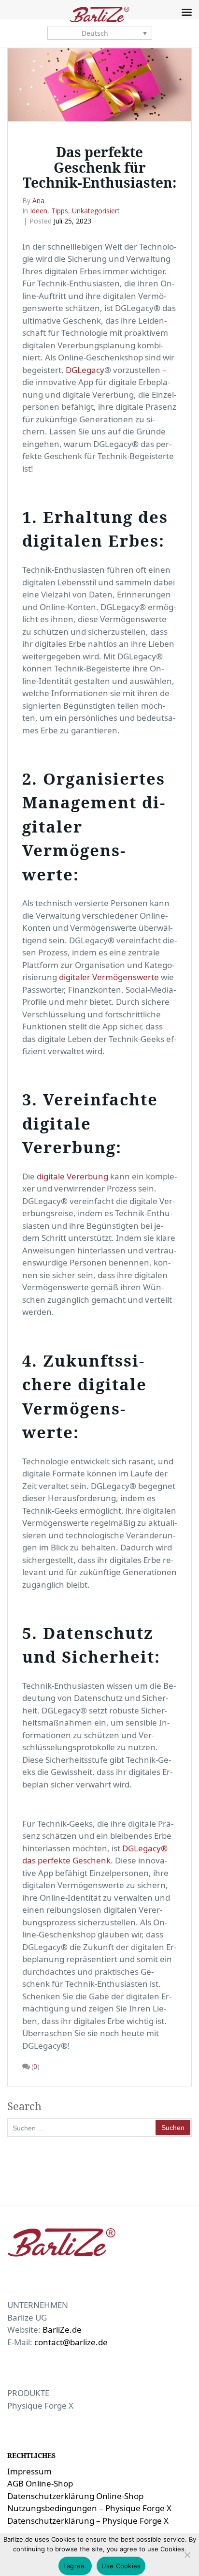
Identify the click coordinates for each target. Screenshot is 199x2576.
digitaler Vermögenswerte (109, 977)
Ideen (39, 211)
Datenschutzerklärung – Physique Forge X (88, 2521)
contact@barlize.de (71, 2342)
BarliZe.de (62, 2330)
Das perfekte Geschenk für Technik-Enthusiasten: (100, 167)
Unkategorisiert (96, 211)
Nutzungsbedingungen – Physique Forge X (89, 2508)
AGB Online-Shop (40, 2483)
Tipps (60, 211)
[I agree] (187, 2555)
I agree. (75, 2566)
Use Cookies (121, 2566)
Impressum (29, 2471)
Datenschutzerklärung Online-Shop (75, 2496)
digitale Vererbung (72, 1176)
